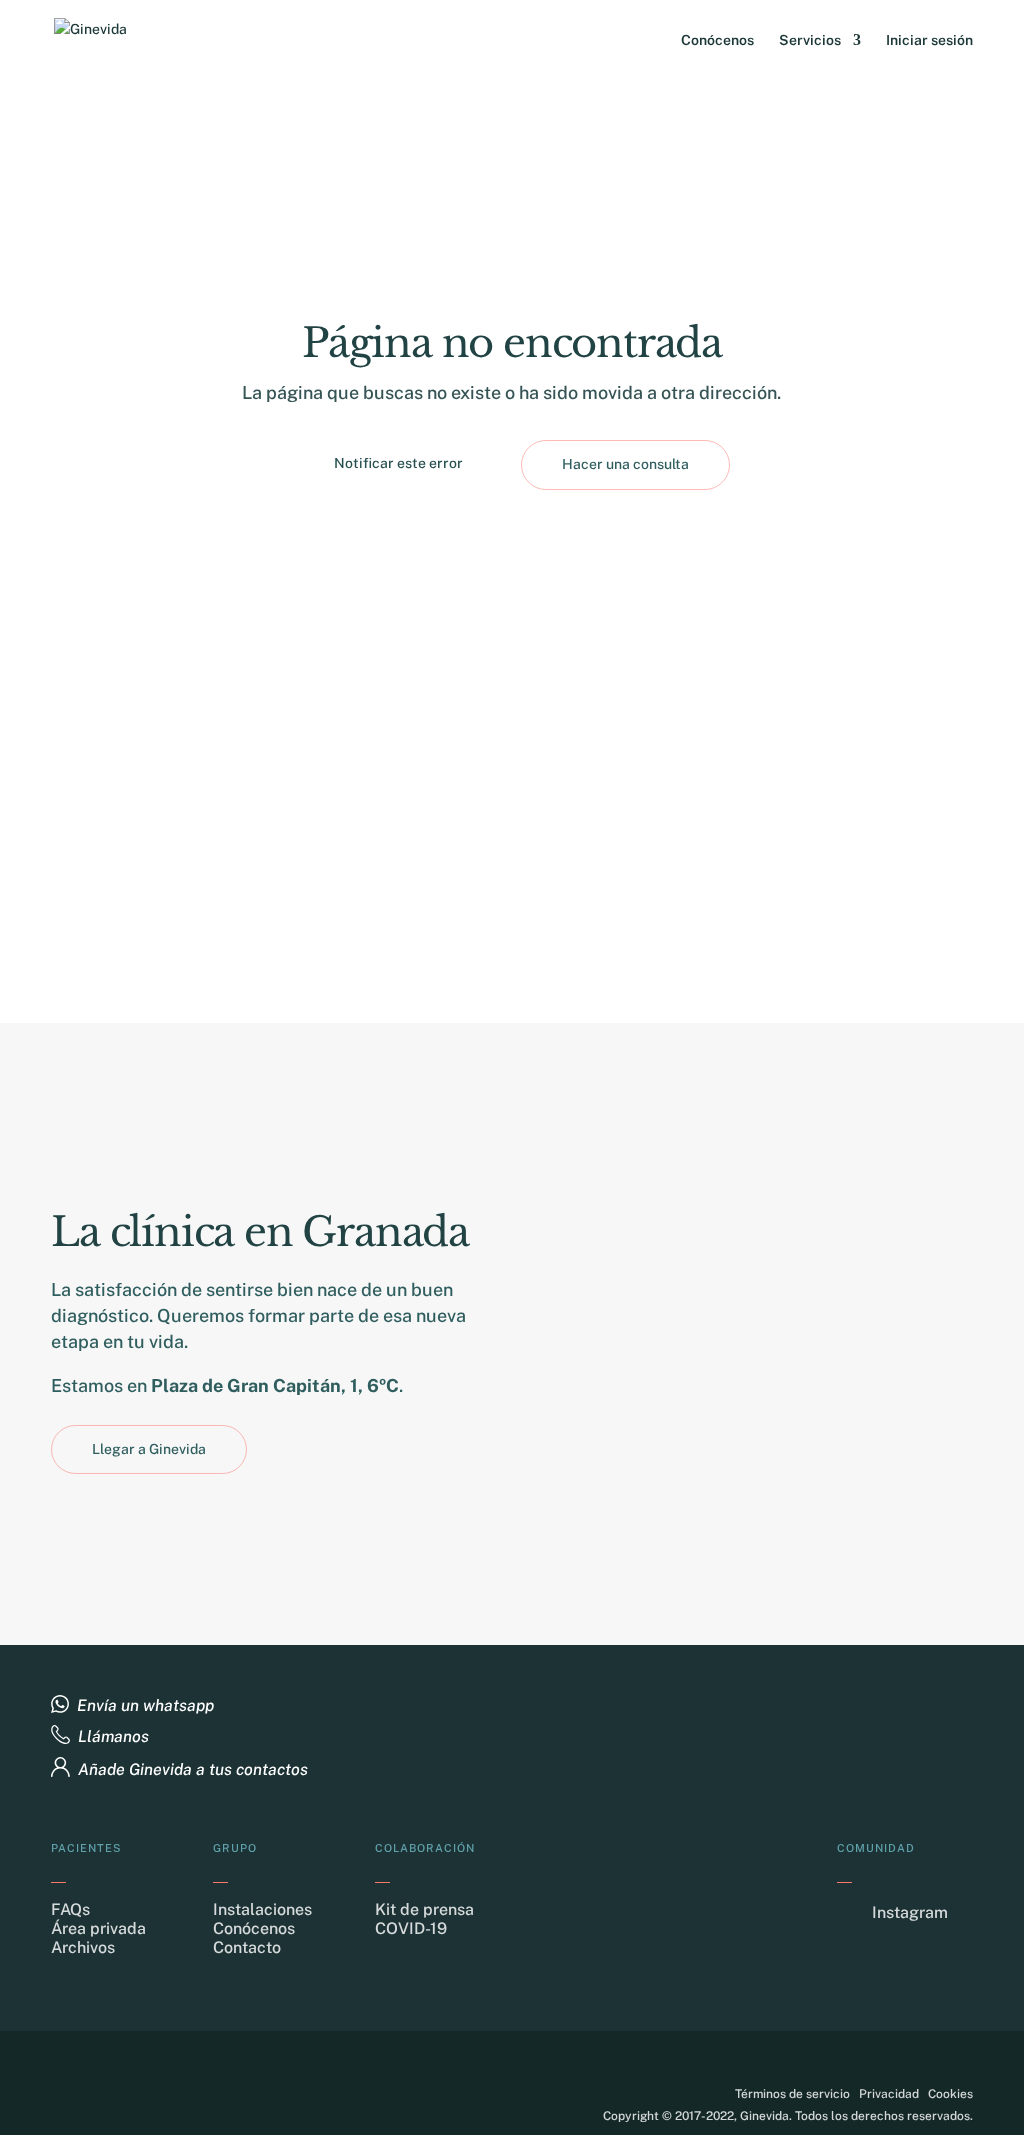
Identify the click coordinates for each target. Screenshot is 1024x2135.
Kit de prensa (424, 1909)
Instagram (910, 1912)
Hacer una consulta (625, 464)
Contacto (247, 1947)
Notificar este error (398, 463)
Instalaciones (262, 1909)
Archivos (83, 1947)
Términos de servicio (792, 2094)
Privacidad (889, 2094)
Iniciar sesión (929, 40)
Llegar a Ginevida (149, 1449)
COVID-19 (411, 1928)
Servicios (810, 40)
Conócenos (717, 40)
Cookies (950, 2094)
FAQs (70, 1909)
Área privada (98, 1928)
